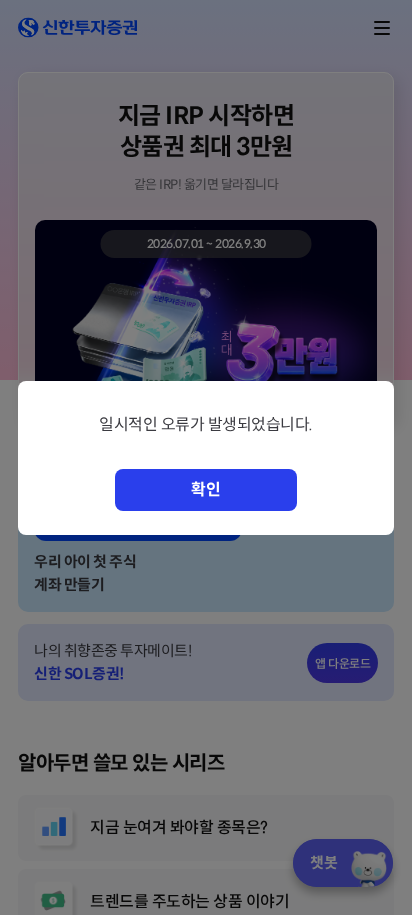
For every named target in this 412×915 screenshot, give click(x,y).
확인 (206, 489)
